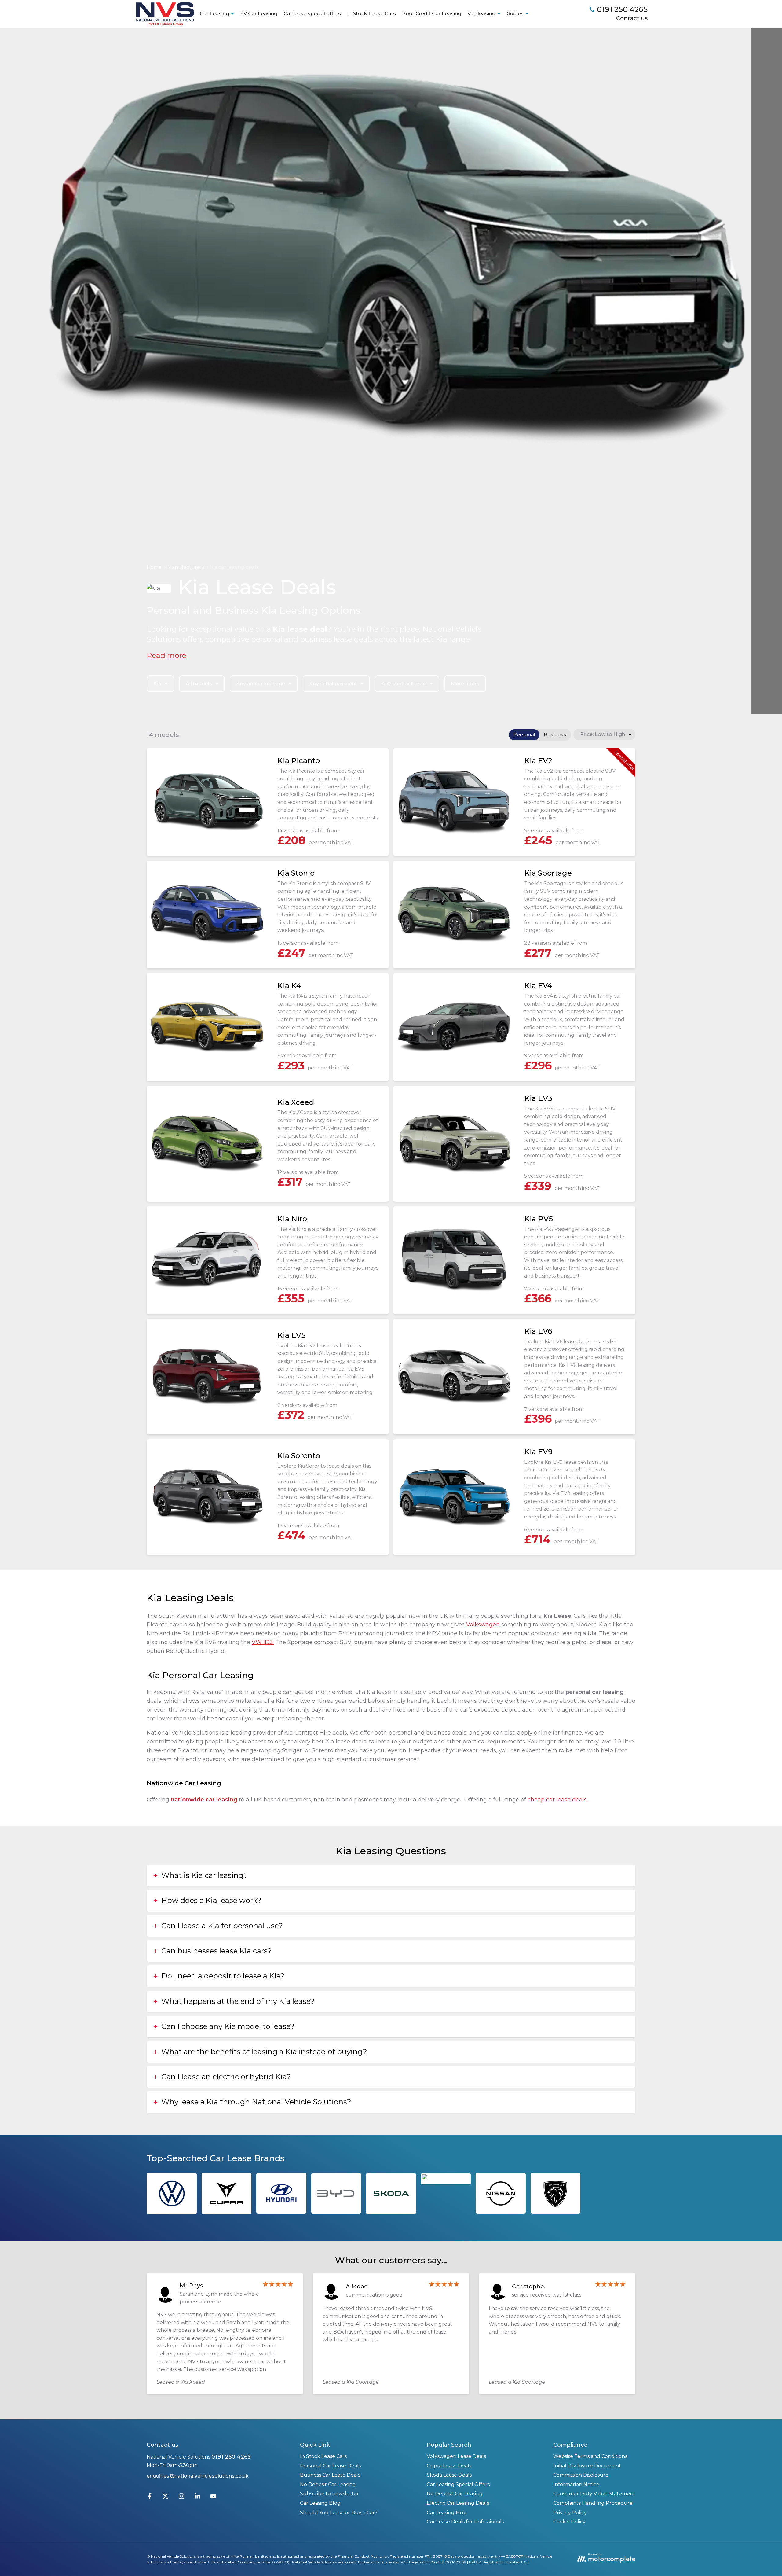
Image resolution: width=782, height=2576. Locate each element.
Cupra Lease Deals (449, 2466)
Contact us (632, 18)
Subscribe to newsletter (329, 2494)
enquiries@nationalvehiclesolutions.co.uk (198, 2476)
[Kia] (446, 2179)
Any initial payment (333, 684)
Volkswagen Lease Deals (456, 2456)
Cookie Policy (569, 2522)
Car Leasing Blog (320, 2503)
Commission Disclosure (581, 2475)
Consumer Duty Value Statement (594, 2494)
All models (199, 684)
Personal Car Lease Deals (330, 2466)
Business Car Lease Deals (330, 2475)
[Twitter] (166, 2498)
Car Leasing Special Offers (458, 2484)
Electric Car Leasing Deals (458, 2503)
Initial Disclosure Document (587, 2466)
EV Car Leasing (259, 14)
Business (555, 735)
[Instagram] (181, 2498)
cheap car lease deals (557, 1800)
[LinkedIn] (197, 2498)
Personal (524, 735)
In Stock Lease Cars (371, 14)
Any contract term (404, 684)
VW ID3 (262, 1642)
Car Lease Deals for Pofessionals (465, 2522)
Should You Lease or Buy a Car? (339, 2513)
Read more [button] (166, 655)
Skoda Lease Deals (449, 2475)
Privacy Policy (570, 2513)
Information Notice (576, 2484)
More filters (465, 684)
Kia (157, 684)
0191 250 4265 (231, 2457)
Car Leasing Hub (447, 2513)
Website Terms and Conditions (590, 2456)
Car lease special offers (312, 14)
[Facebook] (150, 2498)
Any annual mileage (261, 684)
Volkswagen (483, 1625)
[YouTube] (213, 2498)
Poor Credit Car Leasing (432, 14)
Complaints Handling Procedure (593, 2503)
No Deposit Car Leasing (328, 2484)
